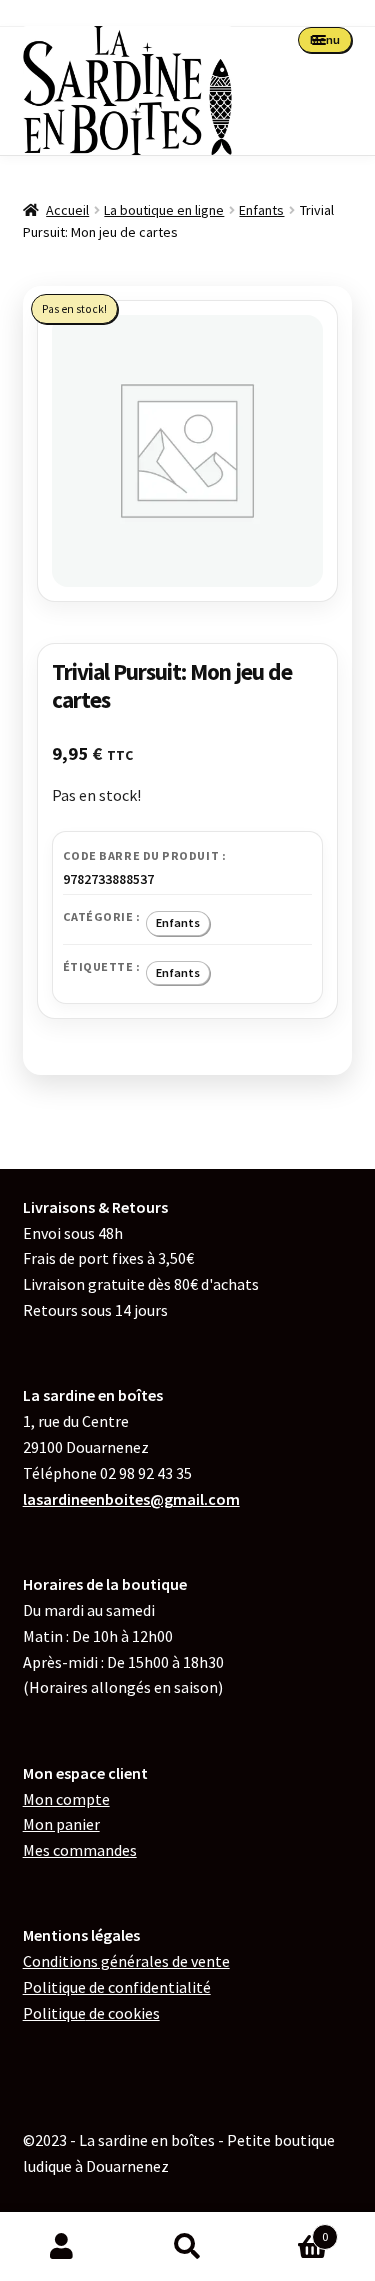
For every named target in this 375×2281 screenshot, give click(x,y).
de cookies (91, 2013)
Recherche (187, 2247)
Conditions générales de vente (126, 1961)
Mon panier (61, 1824)
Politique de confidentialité (117, 1987)
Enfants (261, 210)
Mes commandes (80, 1850)
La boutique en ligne (164, 210)
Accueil (67, 210)
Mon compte (66, 1799)
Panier (289, 2229)
